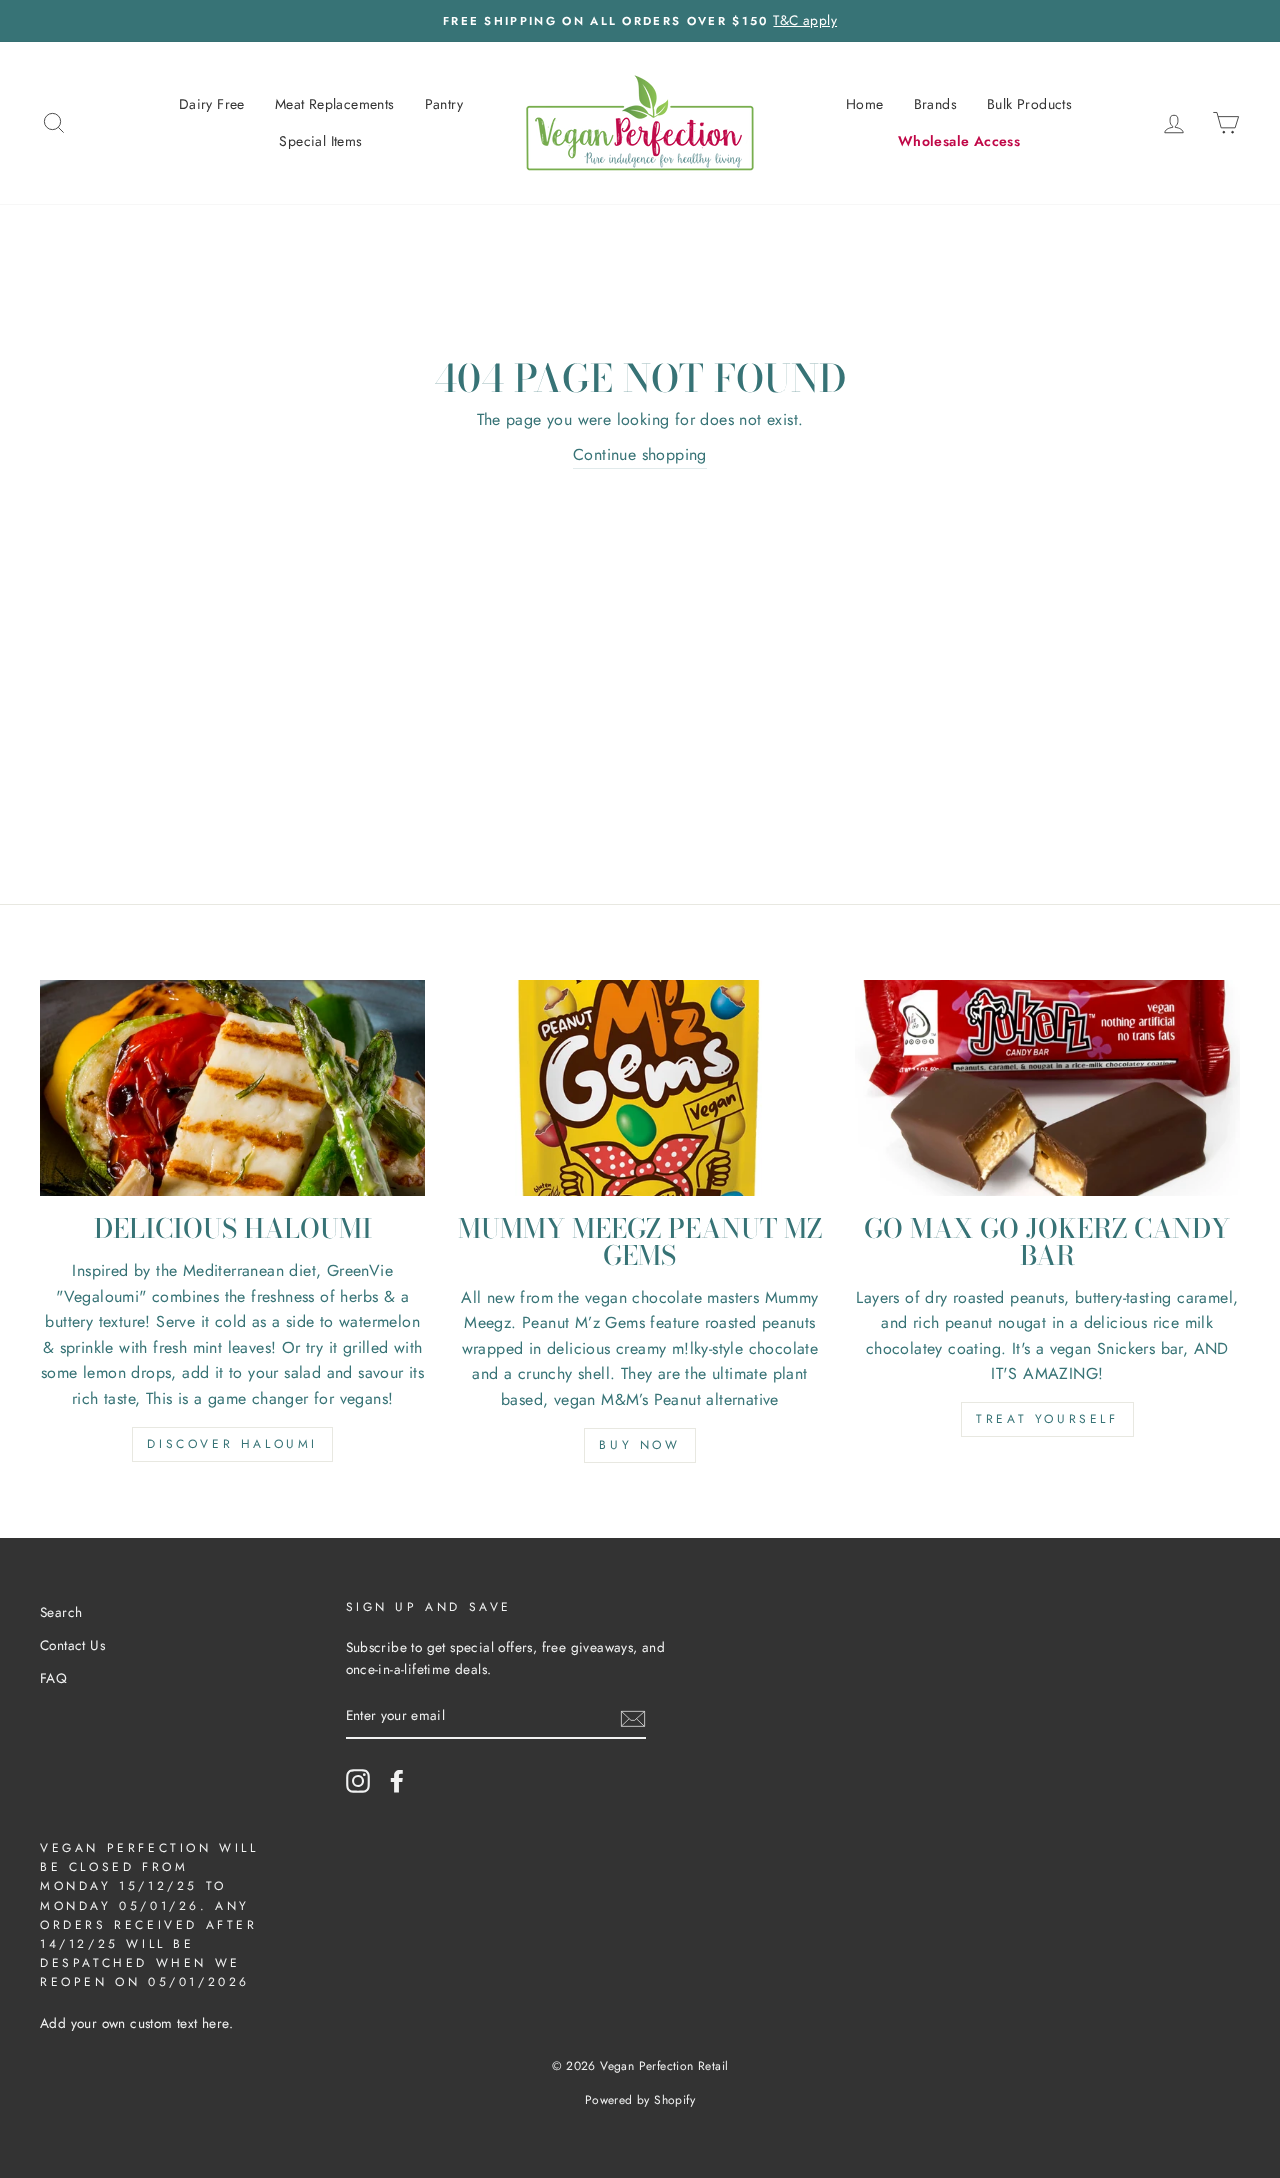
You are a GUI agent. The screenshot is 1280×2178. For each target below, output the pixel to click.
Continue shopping (640, 454)
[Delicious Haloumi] (232, 1088)
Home (865, 104)
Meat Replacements (335, 104)
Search (61, 1612)
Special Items (320, 141)
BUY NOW (639, 1445)
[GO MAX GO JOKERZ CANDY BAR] (1047, 1088)
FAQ (53, 1678)
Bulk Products (1029, 104)
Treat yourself (1047, 1419)
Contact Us (72, 1645)
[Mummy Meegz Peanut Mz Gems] (639, 1088)
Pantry (444, 104)
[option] (640, 21)
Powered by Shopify (640, 2100)
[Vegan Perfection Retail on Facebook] (397, 1781)
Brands (935, 104)
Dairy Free (212, 104)
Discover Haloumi (232, 1444)
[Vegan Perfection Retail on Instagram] (358, 1781)
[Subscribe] (633, 1717)
